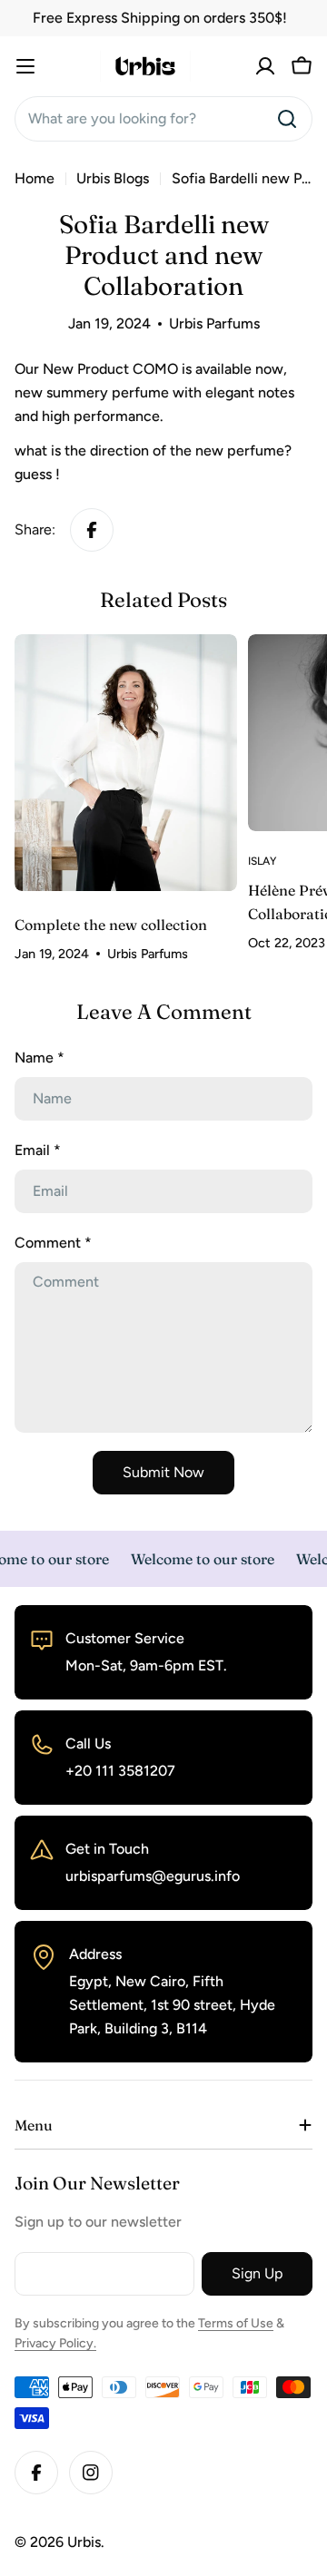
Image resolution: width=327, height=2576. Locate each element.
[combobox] (163, 119)
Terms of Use (236, 2323)
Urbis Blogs (113, 178)
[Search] (287, 119)
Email (38, 1150)
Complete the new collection (111, 925)
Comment (53, 1243)
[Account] (265, 66)
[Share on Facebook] (92, 530)
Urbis (84, 2542)
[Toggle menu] (25, 66)
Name (40, 1058)
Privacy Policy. (55, 2343)
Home (35, 178)
